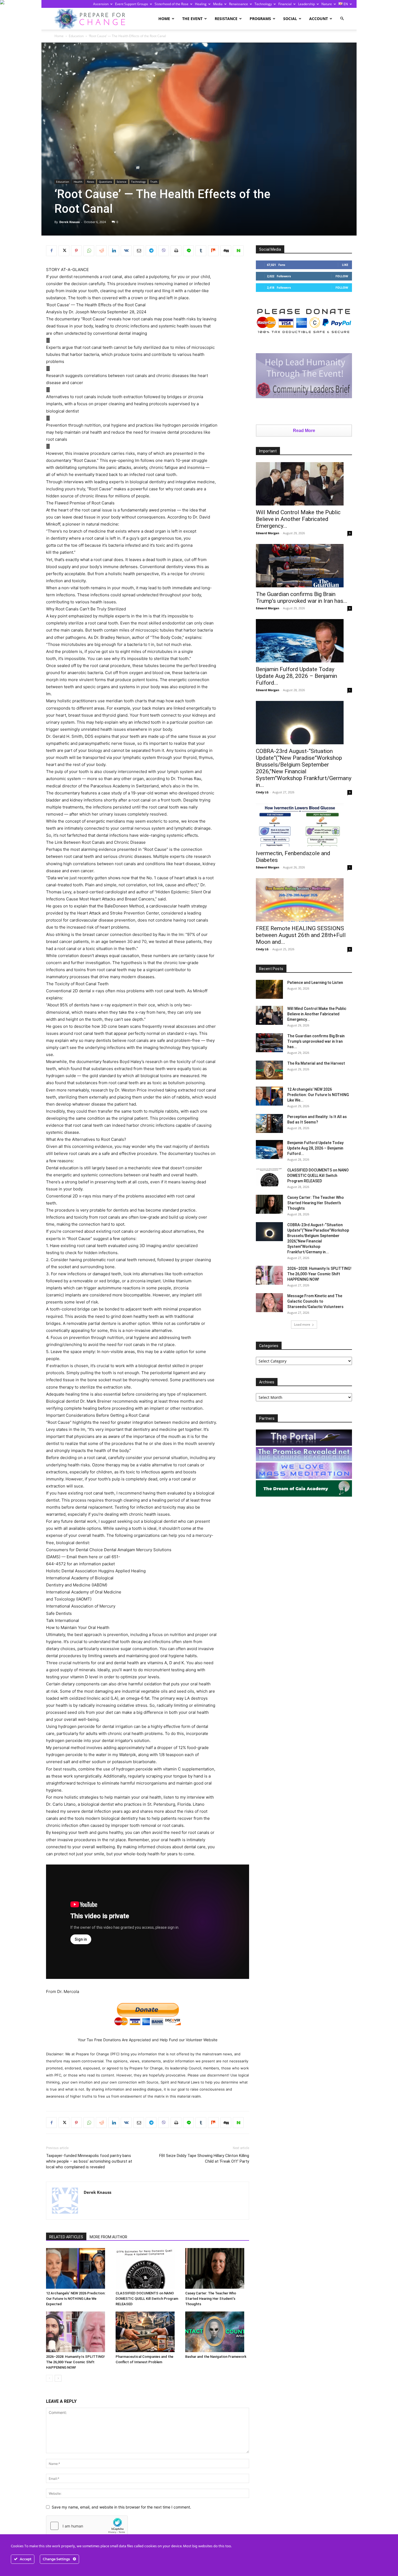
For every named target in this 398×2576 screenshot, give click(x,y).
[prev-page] (49, 2378)
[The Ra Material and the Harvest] (269, 1070)
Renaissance (239, 4)
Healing (201, 4)
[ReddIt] (101, 251)
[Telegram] (151, 251)
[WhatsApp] (89, 251)
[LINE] (188, 251)
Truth (154, 182)
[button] (342, 19)
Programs (260, 19)
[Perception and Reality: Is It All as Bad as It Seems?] (269, 1123)
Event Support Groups (132, 4)
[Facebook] (51, 251)
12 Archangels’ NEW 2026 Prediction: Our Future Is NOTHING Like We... (318, 1095)
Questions (105, 182)
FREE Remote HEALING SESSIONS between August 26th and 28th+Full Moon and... (301, 935)
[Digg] (226, 251)
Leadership (306, 4)
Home (164, 19)
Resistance (226, 19)
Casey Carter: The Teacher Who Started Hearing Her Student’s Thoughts (211, 2299)
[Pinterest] (76, 251)
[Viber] (164, 251)
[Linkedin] (114, 251)
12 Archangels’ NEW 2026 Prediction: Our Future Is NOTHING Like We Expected (76, 2299)
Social (290, 19)
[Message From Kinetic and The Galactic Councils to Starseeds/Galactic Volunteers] (269, 1303)
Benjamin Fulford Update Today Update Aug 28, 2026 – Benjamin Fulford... (296, 676)
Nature (327, 4)
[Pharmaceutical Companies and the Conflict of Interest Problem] (148, 2332)
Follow (342, 276)
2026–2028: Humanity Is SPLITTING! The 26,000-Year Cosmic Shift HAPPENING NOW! (75, 2362)
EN (345, 4)
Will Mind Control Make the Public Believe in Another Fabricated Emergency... (298, 519)
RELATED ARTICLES (66, 2237)
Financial (285, 4)
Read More (304, 431)
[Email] (139, 251)
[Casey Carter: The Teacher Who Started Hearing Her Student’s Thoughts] (217, 2268)
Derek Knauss (69, 222)
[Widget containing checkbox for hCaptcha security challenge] (87, 2526)
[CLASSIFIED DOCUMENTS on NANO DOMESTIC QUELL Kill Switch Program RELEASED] (148, 2268)
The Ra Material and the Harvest (316, 1063)
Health (78, 182)
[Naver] (238, 251)
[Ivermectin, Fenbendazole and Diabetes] (304, 825)
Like (345, 265)
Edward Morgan (267, 533)
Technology (263, 4)
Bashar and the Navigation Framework (216, 2357)
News (91, 182)
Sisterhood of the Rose (172, 4)
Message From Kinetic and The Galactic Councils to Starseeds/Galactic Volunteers (315, 1301)
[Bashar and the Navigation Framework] (217, 2332)
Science (122, 182)
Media (218, 4)
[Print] (176, 251)
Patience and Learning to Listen (315, 983)
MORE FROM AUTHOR (108, 2237)
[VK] (126, 251)
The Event (192, 19)
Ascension (101, 4)
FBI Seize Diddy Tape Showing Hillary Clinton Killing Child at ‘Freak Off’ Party (204, 2158)
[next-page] (58, 2378)
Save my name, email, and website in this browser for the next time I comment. (121, 2507)
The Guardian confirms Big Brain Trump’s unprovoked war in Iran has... (302, 598)
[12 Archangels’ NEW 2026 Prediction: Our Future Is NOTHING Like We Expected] (78, 2268)
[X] (64, 251)
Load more (302, 1324)
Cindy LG (262, 792)
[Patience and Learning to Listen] (269, 989)
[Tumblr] (201, 251)
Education (76, 36)
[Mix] (213, 251)
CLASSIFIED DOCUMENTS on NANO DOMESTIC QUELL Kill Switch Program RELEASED (147, 2299)
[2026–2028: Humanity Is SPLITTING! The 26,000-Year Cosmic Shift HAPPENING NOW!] (78, 2332)
